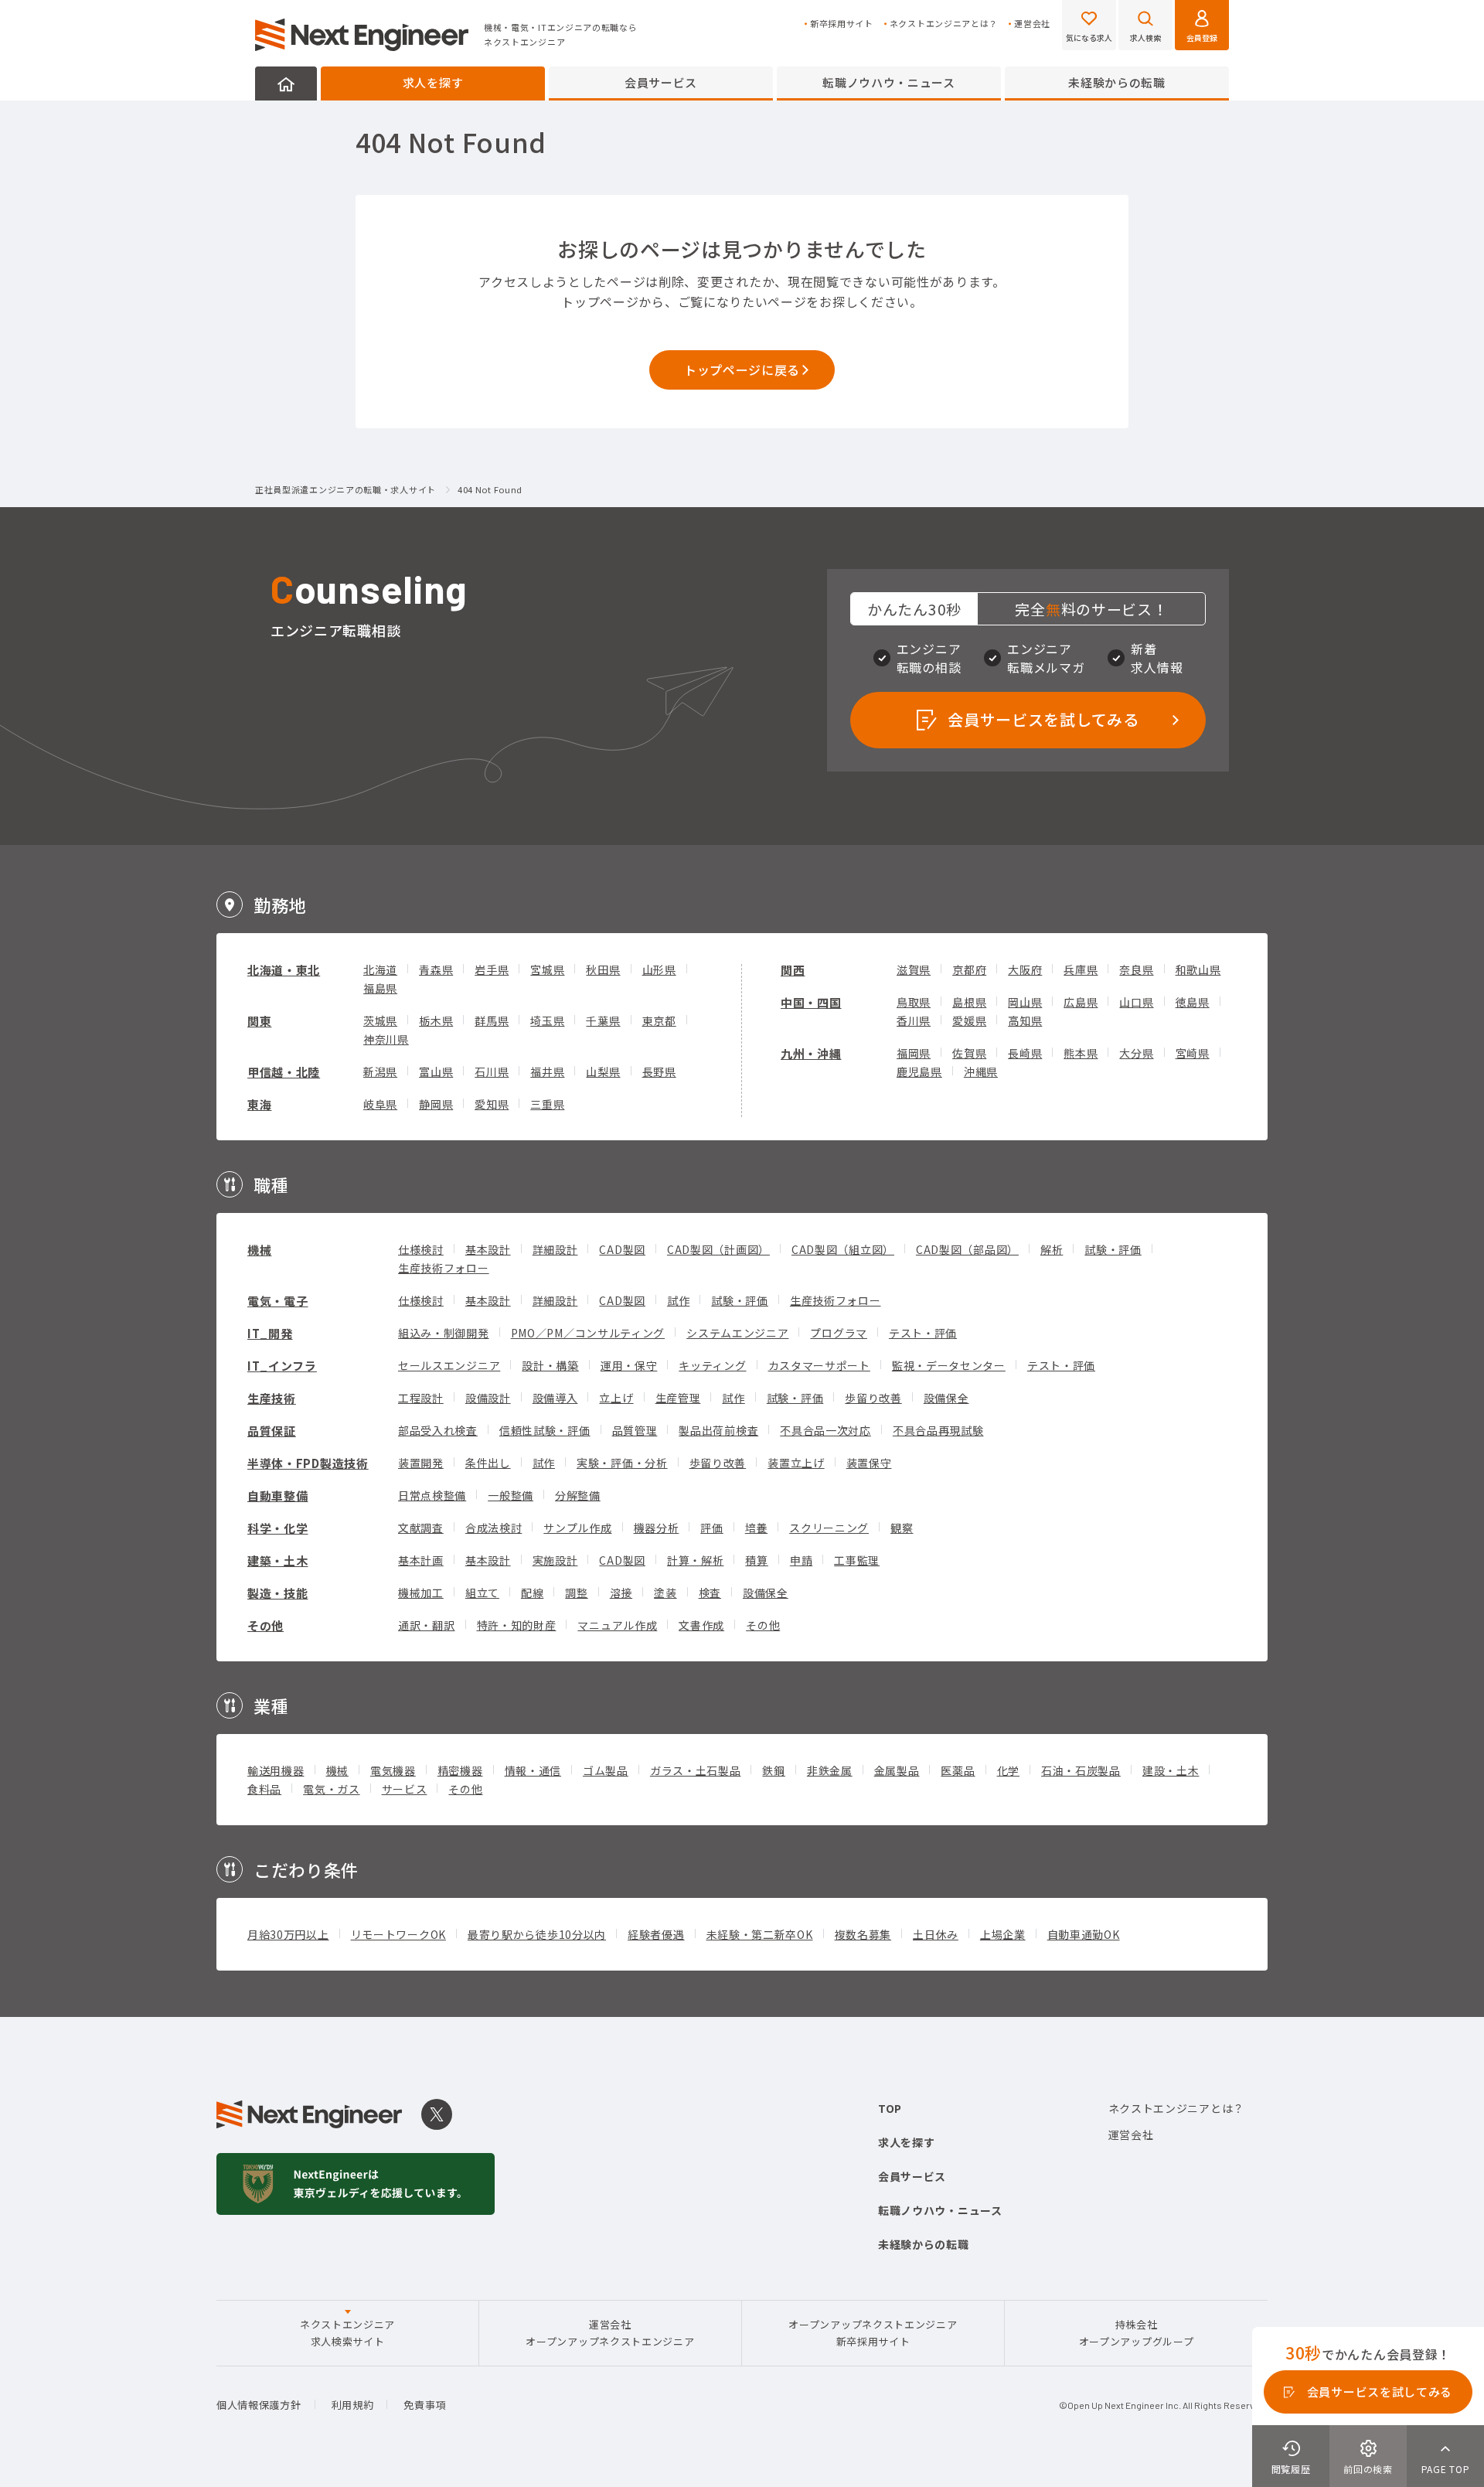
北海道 (380, 969)
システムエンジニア (737, 1333)
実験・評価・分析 (622, 1463)
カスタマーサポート (819, 1365)
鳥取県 (914, 1002)
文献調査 (421, 1528)
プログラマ (839, 1333)
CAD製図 (622, 1249)
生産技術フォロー (444, 1268)
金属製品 (897, 1770)
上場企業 (1003, 1934)
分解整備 (578, 1495)
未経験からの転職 (1117, 82)
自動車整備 (278, 1496)
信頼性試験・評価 (545, 1430)
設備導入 (555, 1398)
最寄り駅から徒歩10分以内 (537, 1934)
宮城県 (547, 969)
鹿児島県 (919, 1071)
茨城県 (380, 1020)
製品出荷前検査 (718, 1430)
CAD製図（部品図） (967, 1249)
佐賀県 (969, 1053)
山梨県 (603, 1071)
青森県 (436, 969)
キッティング (712, 1365)
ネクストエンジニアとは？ (944, 24)
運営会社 (1032, 24)
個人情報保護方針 (259, 2405)
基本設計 (488, 1249)
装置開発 (421, 1463)
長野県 (659, 1071)
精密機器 (460, 1770)
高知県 (1025, 1020)
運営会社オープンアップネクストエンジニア (610, 2333)
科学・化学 (278, 1528)
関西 (793, 970)
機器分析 (657, 1528)
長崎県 (1025, 1053)
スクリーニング (829, 1528)
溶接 (621, 1593)
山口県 (1136, 1002)
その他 (265, 1625)
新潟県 (380, 1071)
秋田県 (603, 969)
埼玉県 (547, 1020)
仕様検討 (421, 1249)
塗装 (665, 1593)
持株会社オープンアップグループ (1137, 2333)
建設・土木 (1171, 1770)
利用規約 (353, 2405)
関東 (259, 1021)
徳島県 (1193, 1002)
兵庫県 (1081, 969)
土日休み (936, 1934)
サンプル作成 (577, 1528)
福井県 (547, 1071)
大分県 (1136, 1053)
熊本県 (1081, 1053)
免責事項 (425, 2405)
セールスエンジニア (449, 1365)
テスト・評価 (923, 1333)
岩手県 (492, 969)
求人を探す (433, 82)
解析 (1052, 1249)
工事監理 (857, 1560)
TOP (890, 2108)
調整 (576, 1593)
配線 (532, 1593)
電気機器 (393, 1770)
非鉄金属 (830, 1770)
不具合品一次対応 (825, 1430)
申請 (801, 1560)
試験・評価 (1113, 1249)
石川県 (492, 1071)
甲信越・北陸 (284, 1072)
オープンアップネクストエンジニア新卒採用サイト (873, 2333)
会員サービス (661, 82)
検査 (710, 1593)
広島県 (1081, 1002)
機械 (259, 1250)
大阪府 (1025, 969)
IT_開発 (270, 1333)
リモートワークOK (398, 1934)
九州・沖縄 (811, 1053)
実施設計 (555, 1560)
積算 (756, 1560)
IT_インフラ (282, 1366)
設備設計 (488, 1398)
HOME (286, 83)
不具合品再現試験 (938, 1430)
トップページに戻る (742, 370)
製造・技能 (278, 1593)
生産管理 (678, 1398)
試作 (678, 1300)
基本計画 (421, 1560)
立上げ (616, 1398)
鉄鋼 (773, 1770)
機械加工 (421, 1593)
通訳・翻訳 (427, 1625)
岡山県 (1025, 1002)
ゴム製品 (606, 1770)
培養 (756, 1528)
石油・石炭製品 (1081, 1770)
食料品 (264, 1789)
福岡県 (914, 1053)
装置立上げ (796, 1463)
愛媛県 (969, 1020)
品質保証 (272, 1431)
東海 (259, 1104)
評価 (711, 1528)
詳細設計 (555, 1249)
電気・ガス (332, 1789)
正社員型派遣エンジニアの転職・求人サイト (345, 490)
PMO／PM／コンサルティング (588, 1333)
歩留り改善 (873, 1398)
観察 (902, 1528)
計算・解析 (696, 1560)
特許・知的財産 (517, 1625)
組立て (482, 1593)
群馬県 (492, 1020)
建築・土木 (278, 1560)
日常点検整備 (432, 1495)
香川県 (914, 1020)
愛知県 (492, 1104)
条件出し (488, 1463)
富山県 (436, 1071)
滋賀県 (914, 969)
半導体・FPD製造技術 (308, 1463)
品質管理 (635, 1430)
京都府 (969, 969)
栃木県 (436, 1020)
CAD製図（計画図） (718, 1249)
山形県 (659, 969)
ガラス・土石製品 (696, 1770)
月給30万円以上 (288, 1934)
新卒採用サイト (842, 24)
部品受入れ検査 (438, 1430)
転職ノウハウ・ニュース (889, 82)
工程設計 (421, 1398)
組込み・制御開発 (444, 1333)
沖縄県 (981, 1071)
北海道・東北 (284, 970)
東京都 (659, 1020)
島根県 (969, 1002)
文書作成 (701, 1625)
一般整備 (511, 1495)
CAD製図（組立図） (843, 1249)
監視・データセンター (949, 1365)
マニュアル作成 (617, 1625)
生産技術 (272, 1398)
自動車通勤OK (1084, 1934)
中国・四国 (811, 1002)
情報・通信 (533, 1770)
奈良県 (1136, 969)
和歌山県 (1198, 969)
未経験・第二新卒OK (760, 1934)
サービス (405, 1789)
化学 (1008, 1770)
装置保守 (869, 1463)
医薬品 (958, 1770)
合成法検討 (494, 1528)
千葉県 (603, 1020)
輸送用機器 (276, 1770)
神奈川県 (386, 1039)
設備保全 (946, 1398)
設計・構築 (550, 1365)
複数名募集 (863, 1934)
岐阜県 (380, 1104)
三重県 (547, 1104)
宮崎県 (1193, 1053)
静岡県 (436, 1104)
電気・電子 (278, 1301)
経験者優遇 (656, 1934)
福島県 (380, 988)
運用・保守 (629, 1365)
